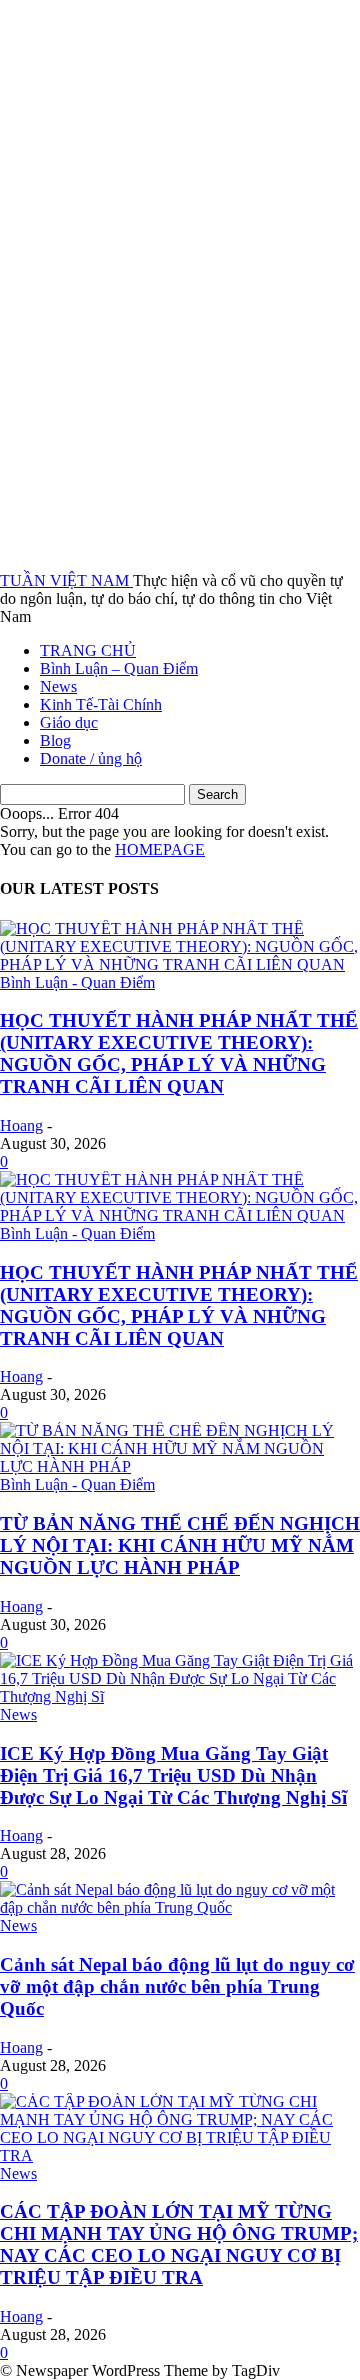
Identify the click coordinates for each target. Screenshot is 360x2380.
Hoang (21, 1125)
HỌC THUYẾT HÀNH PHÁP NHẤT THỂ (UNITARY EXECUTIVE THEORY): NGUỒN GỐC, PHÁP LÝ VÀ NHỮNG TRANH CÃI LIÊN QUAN (179, 1053)
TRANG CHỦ (88, 650)
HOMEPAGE (160, 849)
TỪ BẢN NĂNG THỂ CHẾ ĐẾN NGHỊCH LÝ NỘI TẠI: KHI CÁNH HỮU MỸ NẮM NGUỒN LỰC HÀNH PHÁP (180, 1545)
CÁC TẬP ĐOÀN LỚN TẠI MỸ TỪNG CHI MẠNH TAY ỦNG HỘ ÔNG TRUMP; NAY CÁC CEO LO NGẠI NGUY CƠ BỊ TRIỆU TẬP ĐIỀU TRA (179, 2244)
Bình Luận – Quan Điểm (119, 668)
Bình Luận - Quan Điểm (77, 982)
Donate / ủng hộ (91, 758)
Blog (55, 740)
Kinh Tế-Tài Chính (101, 704)
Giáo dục (69, 722)
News (58, 686)
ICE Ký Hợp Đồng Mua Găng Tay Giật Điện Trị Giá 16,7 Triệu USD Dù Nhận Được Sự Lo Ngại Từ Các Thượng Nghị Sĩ (173, 1775)
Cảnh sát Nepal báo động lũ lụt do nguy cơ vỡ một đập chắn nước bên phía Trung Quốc (177, 1986)
